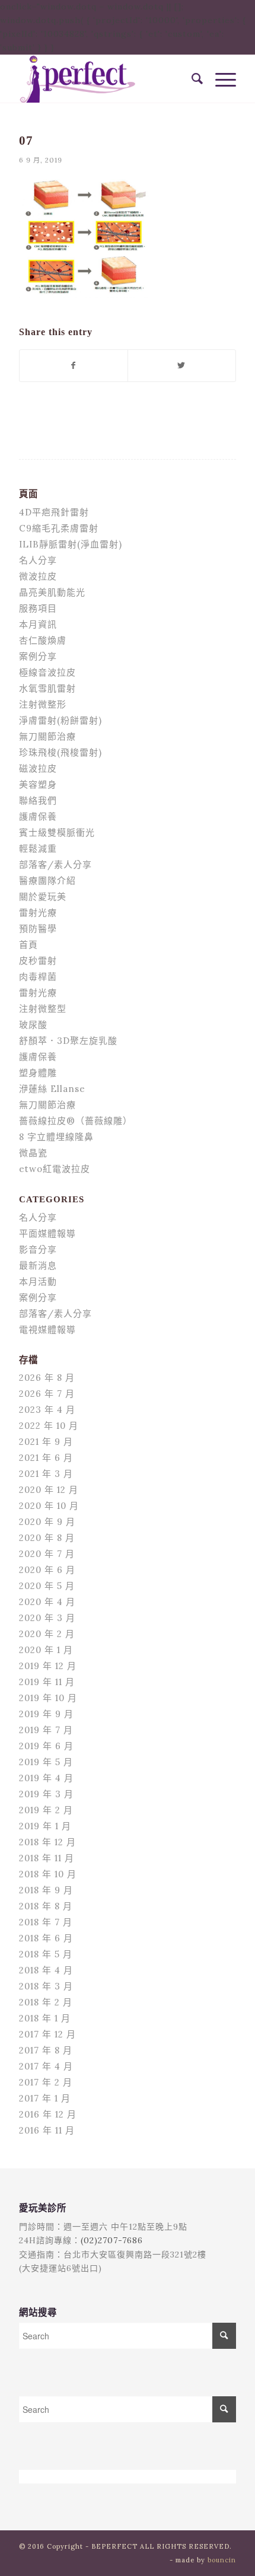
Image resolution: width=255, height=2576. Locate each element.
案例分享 (38, 656)
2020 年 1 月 (46, 1650)
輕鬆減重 (38, 848)
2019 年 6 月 (46, 1746)
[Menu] (220, 79)
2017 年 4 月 (46, 2066)
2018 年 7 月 (46, 1922)
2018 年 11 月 (47, 1858)
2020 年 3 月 (47, 1618)
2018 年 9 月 (46, 1890)
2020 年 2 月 (47, 1634)
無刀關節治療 (47, 736)
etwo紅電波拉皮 (55, 1169)
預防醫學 (38, 929)
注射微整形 (43, 704)
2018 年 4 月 (46, 1970)
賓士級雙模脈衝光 (57, 832)
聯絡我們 (38, 800)
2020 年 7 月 (47, 1554)
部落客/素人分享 (55, 864)
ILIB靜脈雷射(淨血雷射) (71, 544)
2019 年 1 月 (45, 1826)
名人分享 (38, 560)
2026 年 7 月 (47, 1394)
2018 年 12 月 (47, 1842)
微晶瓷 (33, 1153)
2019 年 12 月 (48, 1666)
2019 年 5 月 (46, 1762)
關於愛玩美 (43, 897)
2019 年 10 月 (48, 1698)
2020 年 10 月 (49, 1506)
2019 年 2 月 (46, 1810)
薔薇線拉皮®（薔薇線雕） (76, 1121)
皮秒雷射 (38, 961)
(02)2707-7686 (112, 2240)
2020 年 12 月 (49, 1490)
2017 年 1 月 (45, 2098)
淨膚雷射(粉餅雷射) (60, 720)
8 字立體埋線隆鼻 (56, 1137)
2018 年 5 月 (46, 1954)
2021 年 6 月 (46, 1458)
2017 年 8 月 (46, 2050)
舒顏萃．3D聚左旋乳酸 (68, 1041)
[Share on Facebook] (74, 366)
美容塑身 (38, 784)
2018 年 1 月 (45, 2018)
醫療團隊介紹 (47, 881)
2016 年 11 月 (47, 2130)
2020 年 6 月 (47, 1570)
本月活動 (38, 1281)
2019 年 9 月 (46, 1714)
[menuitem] (192, 79)
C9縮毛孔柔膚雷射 (59, 528)
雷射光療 (38, 913)
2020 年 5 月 (47, 1586)
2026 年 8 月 (47, 1378)
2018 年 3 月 (46, 1986)
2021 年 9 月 (46, 1442)
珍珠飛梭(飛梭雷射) (60, 752)
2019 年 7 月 (46, 1730)
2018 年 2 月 (46, 2002)
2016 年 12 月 (48, 2114)
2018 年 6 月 (46, 1938)
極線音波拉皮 (47, 672)
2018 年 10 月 (48, 1874)
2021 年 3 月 (46, 1474)
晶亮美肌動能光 (52, 592)
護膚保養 (38, 816)
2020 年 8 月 (47, 1538)
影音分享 (38, 1249)
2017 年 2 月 (46, 2082)
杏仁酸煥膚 (43, 640)
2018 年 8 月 (46, 1906)
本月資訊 (38, 624)
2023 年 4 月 (47, 1410)
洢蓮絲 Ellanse (52, 1089)
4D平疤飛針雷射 (54, 512)
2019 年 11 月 (47, 1682)
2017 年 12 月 (47, 2034)
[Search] (192, 79)
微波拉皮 (38, 576)
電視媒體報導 (47, 1330)
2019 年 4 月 (46, 1778)
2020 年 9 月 (47, 1522)
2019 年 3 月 (46, 1794)
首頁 (28, 945)
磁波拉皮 (38, 768)
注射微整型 (43, 1009)
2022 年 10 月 (49, 1426)
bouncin (222, 2560)
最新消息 (38, 1265)
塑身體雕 (38, 1073)
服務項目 (38, 608)
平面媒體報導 (47, 1233)
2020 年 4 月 (47, 1602)
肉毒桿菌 (38, 977)
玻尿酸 (33, 1025)
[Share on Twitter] (182, 366)
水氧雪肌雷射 (47, 688)
